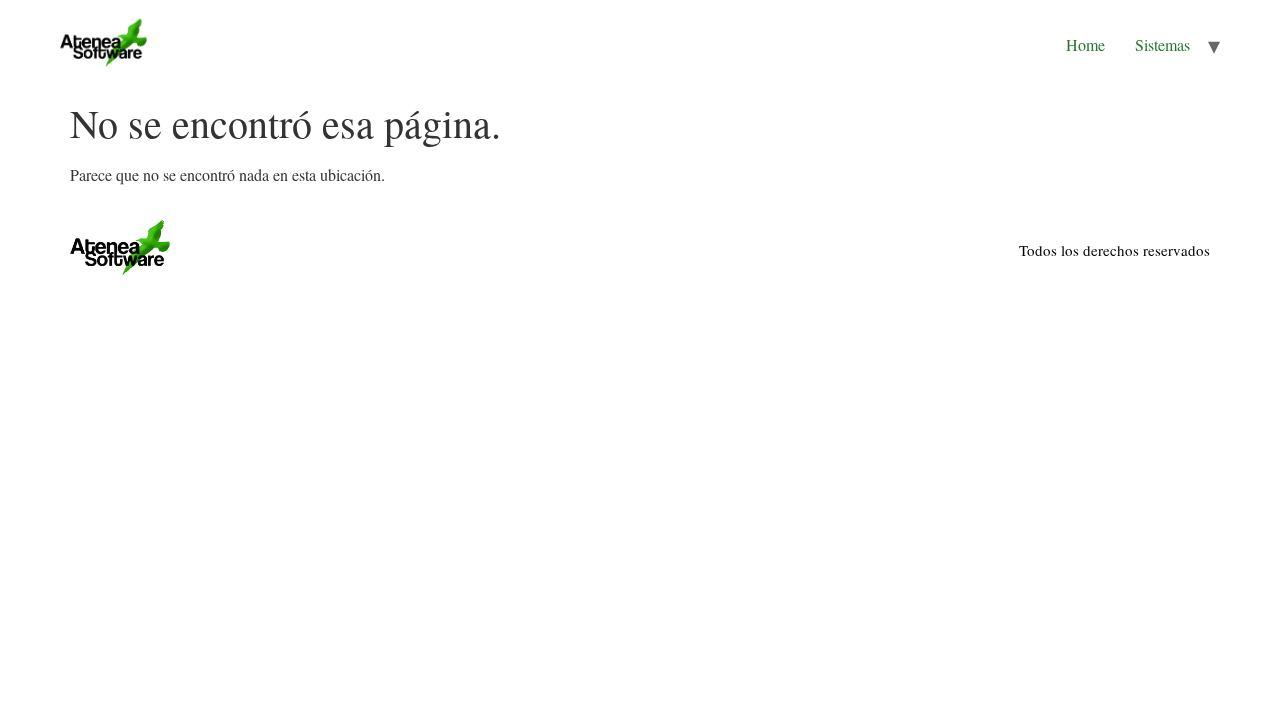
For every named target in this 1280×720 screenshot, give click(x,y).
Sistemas (1162, 44)
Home (1085, 44)
